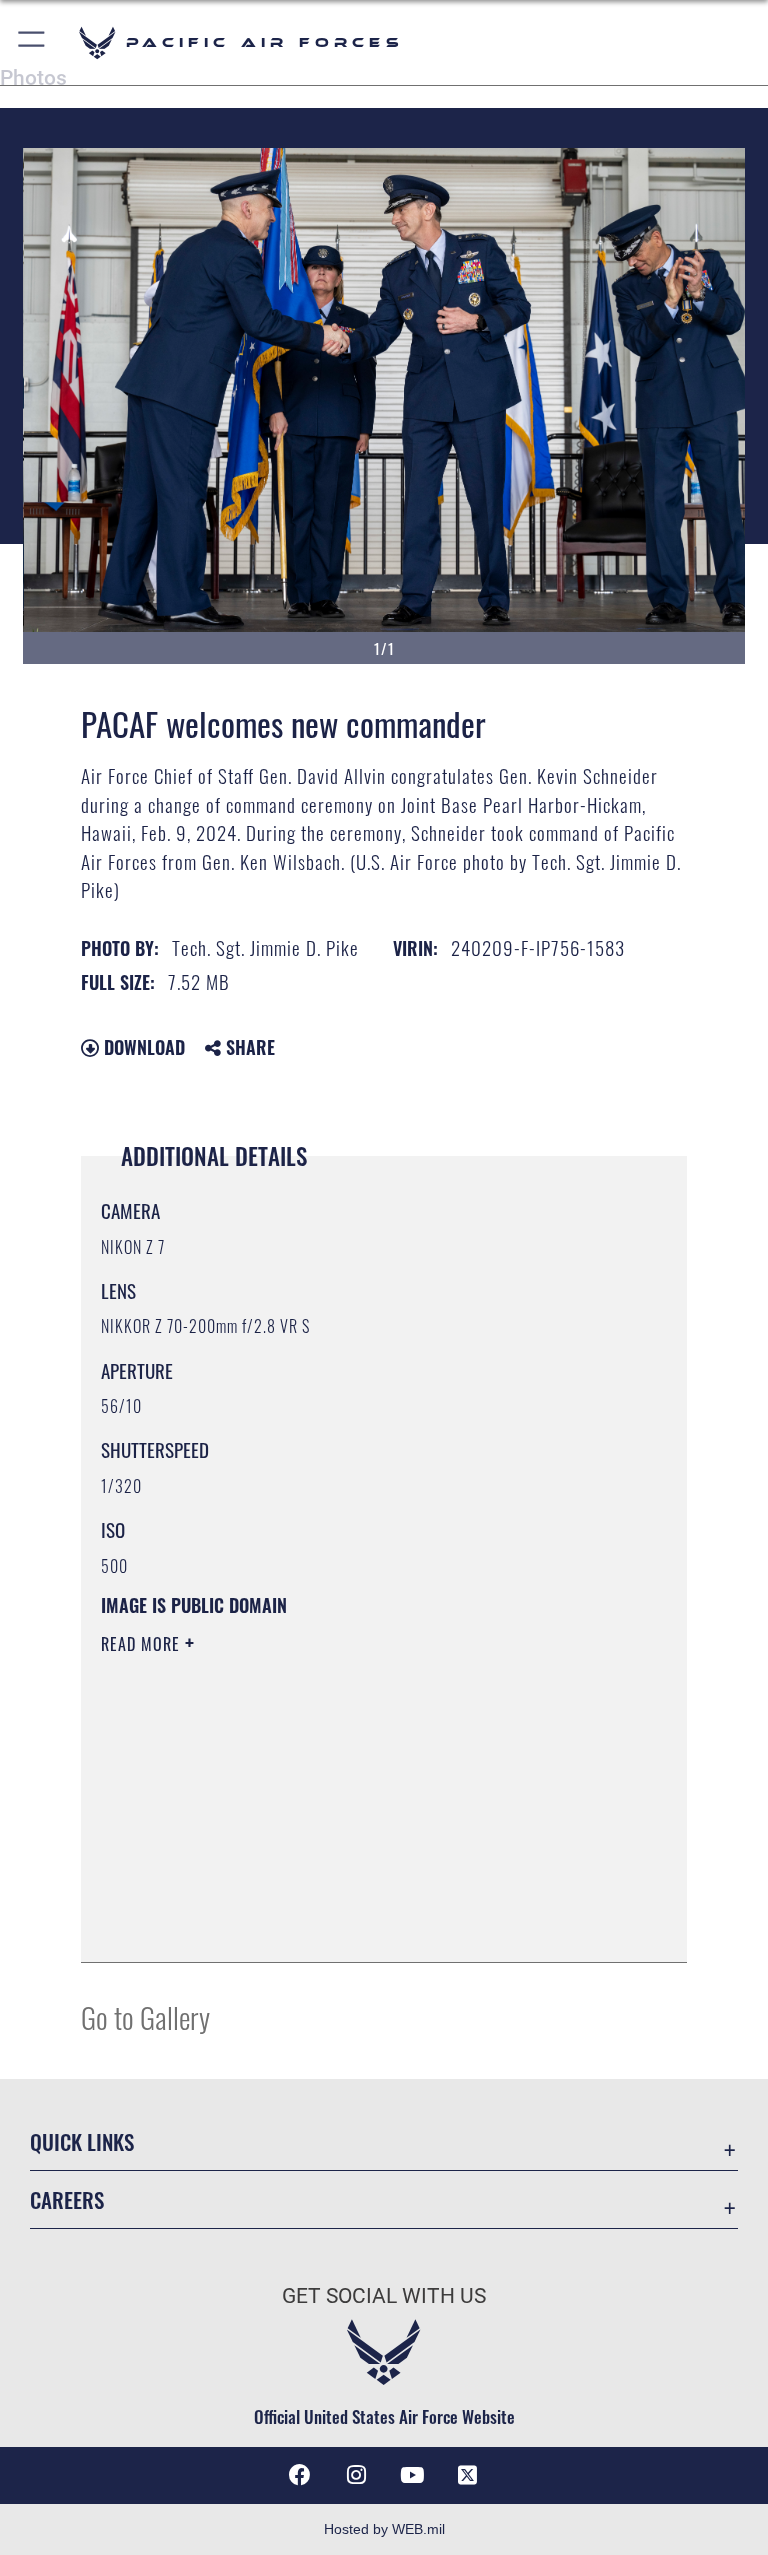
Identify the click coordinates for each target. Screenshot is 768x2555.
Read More (143, 1644)
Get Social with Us (384, 2296)
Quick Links (82, 2141)
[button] (32, 42)
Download (142, 1047)
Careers (67, 2199)
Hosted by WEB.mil (384, 2529)
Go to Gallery (145, 2016)
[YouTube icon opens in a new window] (412, 2475)
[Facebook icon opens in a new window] (300, 2475)
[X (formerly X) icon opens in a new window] (468, 2475)
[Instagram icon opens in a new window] (356, 2475)
